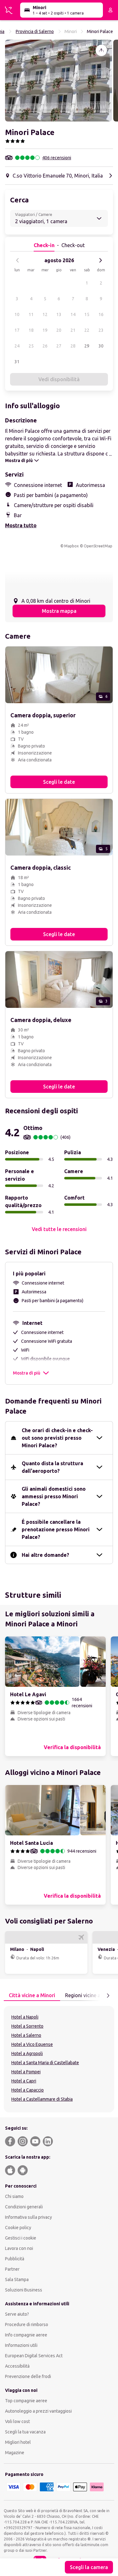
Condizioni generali (24, 2207)
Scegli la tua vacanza (25, 2432)
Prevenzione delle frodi (28, 2376)
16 (101, 314)
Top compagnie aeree (26, 2401)
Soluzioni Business (24, 2290)
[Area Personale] (110, 10)
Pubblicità (15, 2259)
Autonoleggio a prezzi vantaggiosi (38, 2411)
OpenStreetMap (98, 546)
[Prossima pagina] (108, 1996)
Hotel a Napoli (25, 2017)
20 (59, 330)
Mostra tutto (21, 525)
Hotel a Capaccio (28, 2090)
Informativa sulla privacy (28, 2217)
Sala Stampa (17, 2279)
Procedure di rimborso (27, 2325)
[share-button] (101, 50)
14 (73, 314)
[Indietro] (18, 260)
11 (31, 314)
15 (87, 314)
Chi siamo (14, 2196)
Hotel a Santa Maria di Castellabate (45, 2063)
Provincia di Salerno (35, 31)
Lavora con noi (19, 2248)
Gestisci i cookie (21, 2238)
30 (101, 346)
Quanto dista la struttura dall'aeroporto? (52, 1467)
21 (73, 330)
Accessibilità (17, 2366)
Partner (12, 2269)
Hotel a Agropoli (27, 2053)
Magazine (15, 2453)
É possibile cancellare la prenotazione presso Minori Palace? (56, 1529)
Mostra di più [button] (27, 1373)
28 (73, 346)
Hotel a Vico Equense (32, 2044)
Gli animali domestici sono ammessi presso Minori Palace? (54, 1496)
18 (31, 330)
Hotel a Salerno (26, 2035)
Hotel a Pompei (26, 2072)
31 (17, 362)
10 (17, 314)
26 (45, 346)
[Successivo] (100, 260)
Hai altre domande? (45, 1555)
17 (17, 330)
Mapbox (71, 546)
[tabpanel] (59, 2059)
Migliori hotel (18, 2442)
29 (87, 346)
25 (31, 346)
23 (101, 330)
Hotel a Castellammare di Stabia (42, 2099)
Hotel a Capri (24, 2081)
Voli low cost (17, 2421)
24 (17, 346)
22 (87, 330)
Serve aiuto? (17, 2314)
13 (59, 314)
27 (59, 346)
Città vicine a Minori (32, 1995)
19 (45, 330)
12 (45, 314)
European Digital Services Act (34, 2356)
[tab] (32, 1996)
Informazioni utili (21, 2345)
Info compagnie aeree (26, 2335)
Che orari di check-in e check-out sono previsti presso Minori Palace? (57, 1438)
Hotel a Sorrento (27, 2026)
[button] (59, 81)
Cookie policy (18, 2228)
